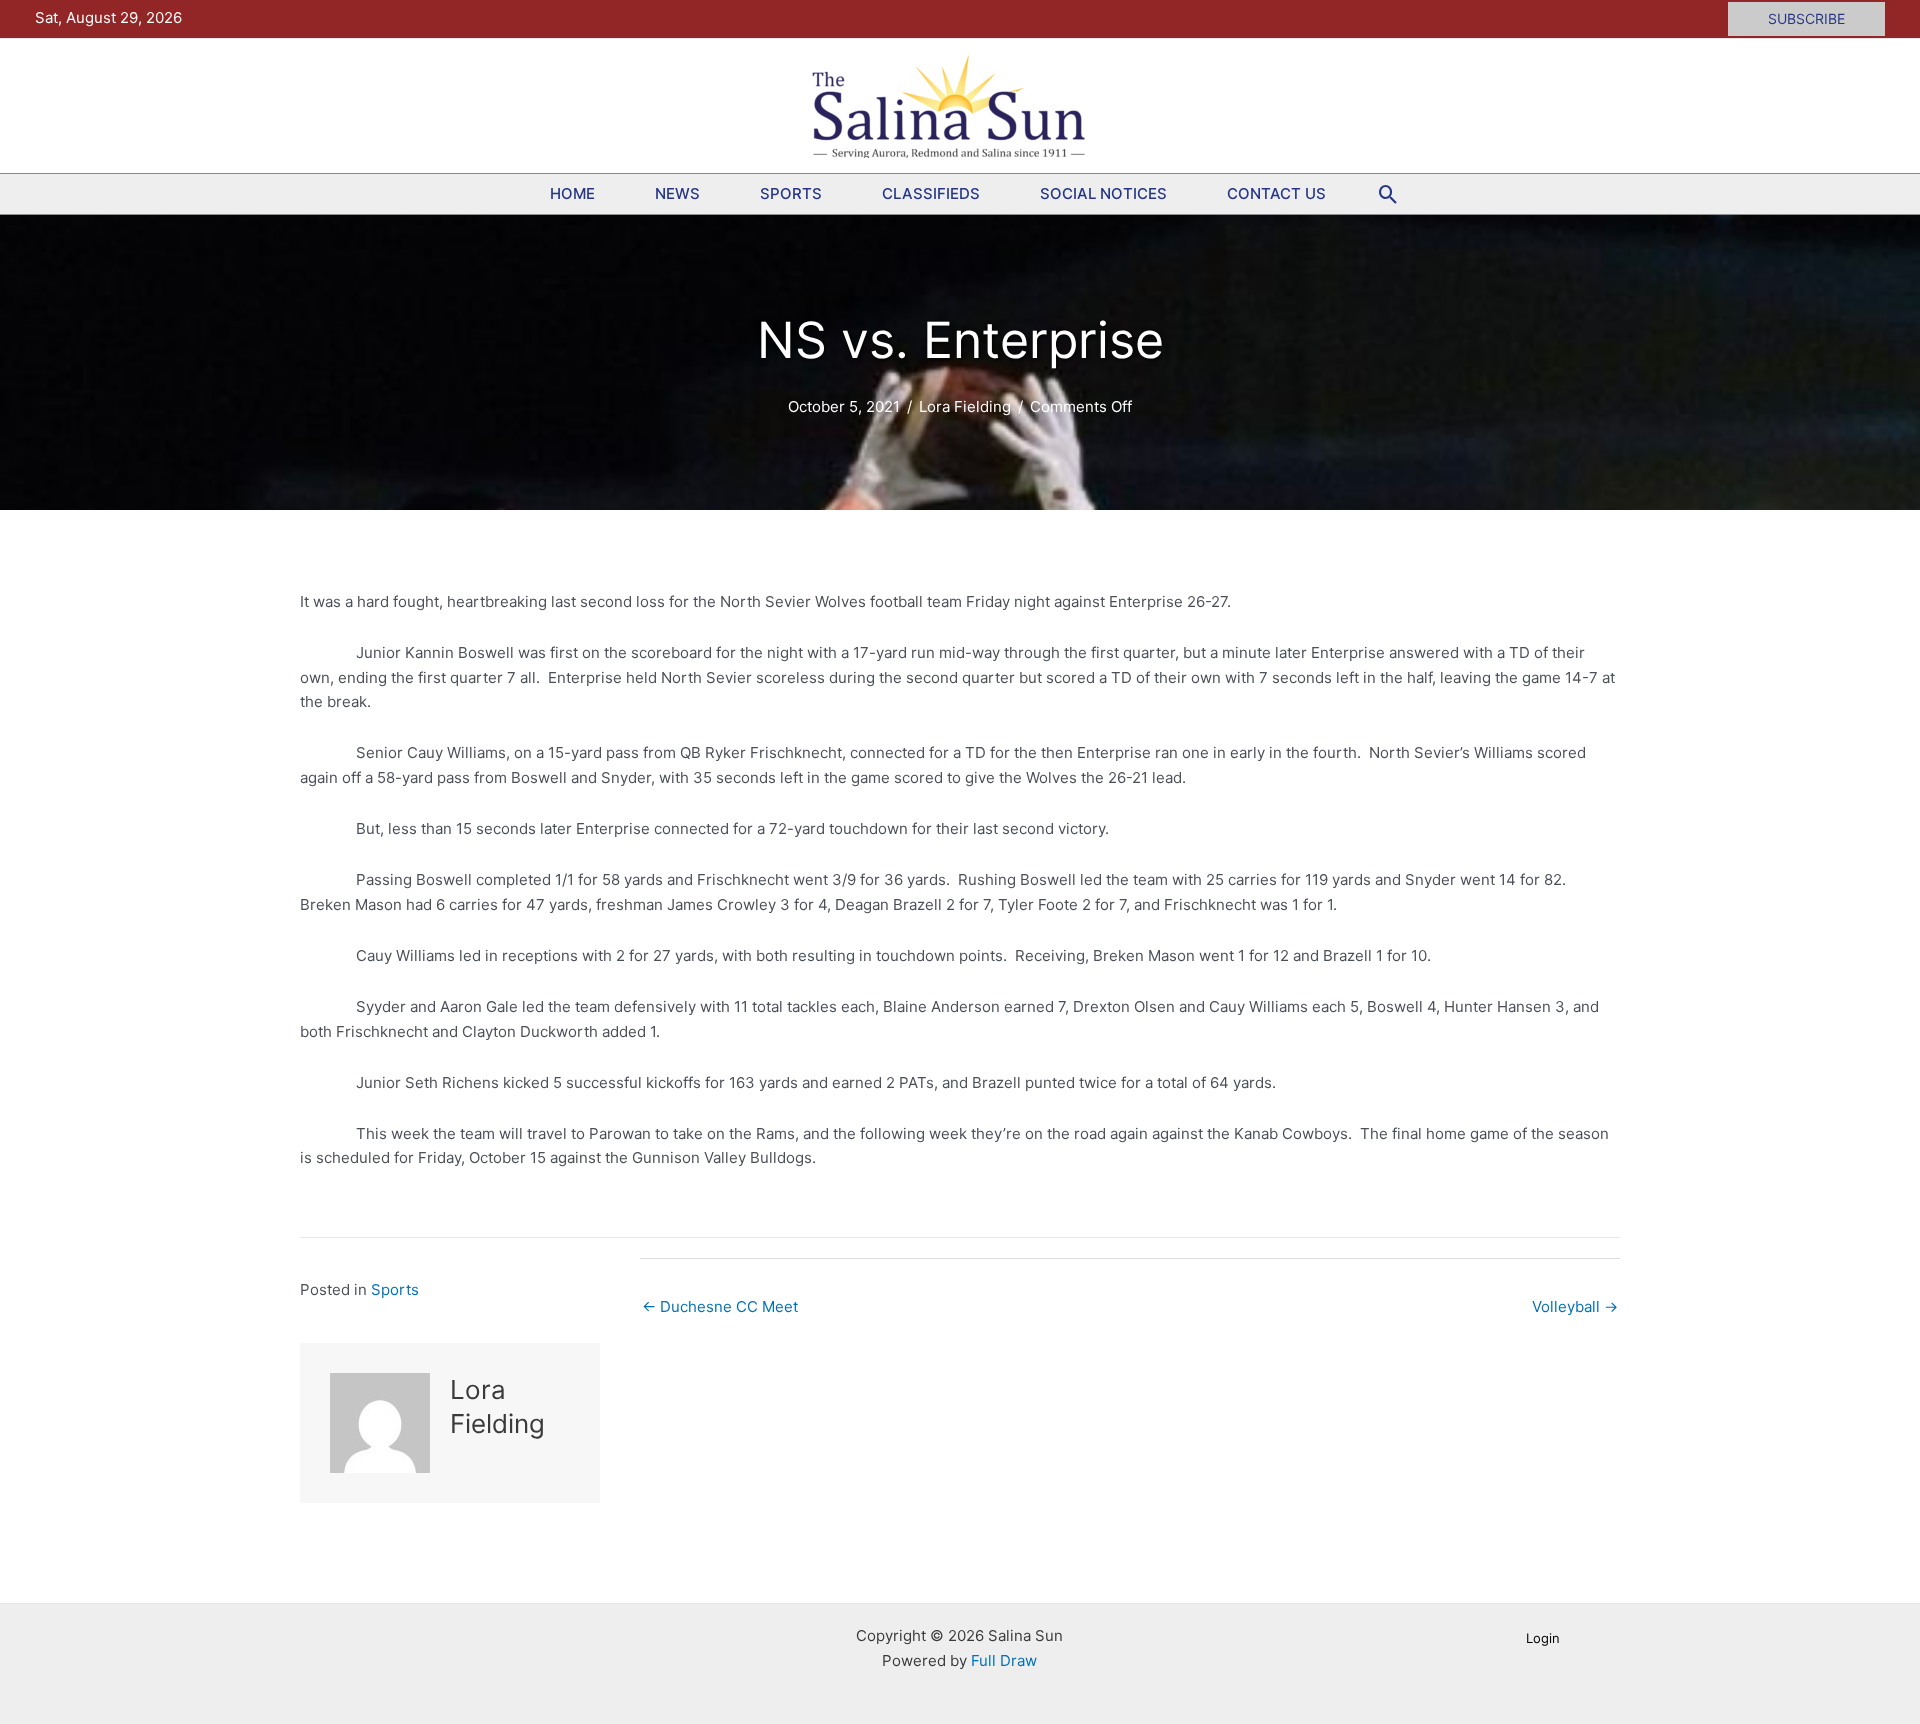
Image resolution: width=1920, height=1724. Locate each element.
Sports (791, 193)
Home (572, 193)
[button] (1806, 19)
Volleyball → (1575, 1306)
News (677, 193)
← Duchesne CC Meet (720, 1306)
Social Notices (1103, 193)
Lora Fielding (965, 406)
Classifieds (931, 193)
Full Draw (1004, 1660)
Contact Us (1276, 193)
